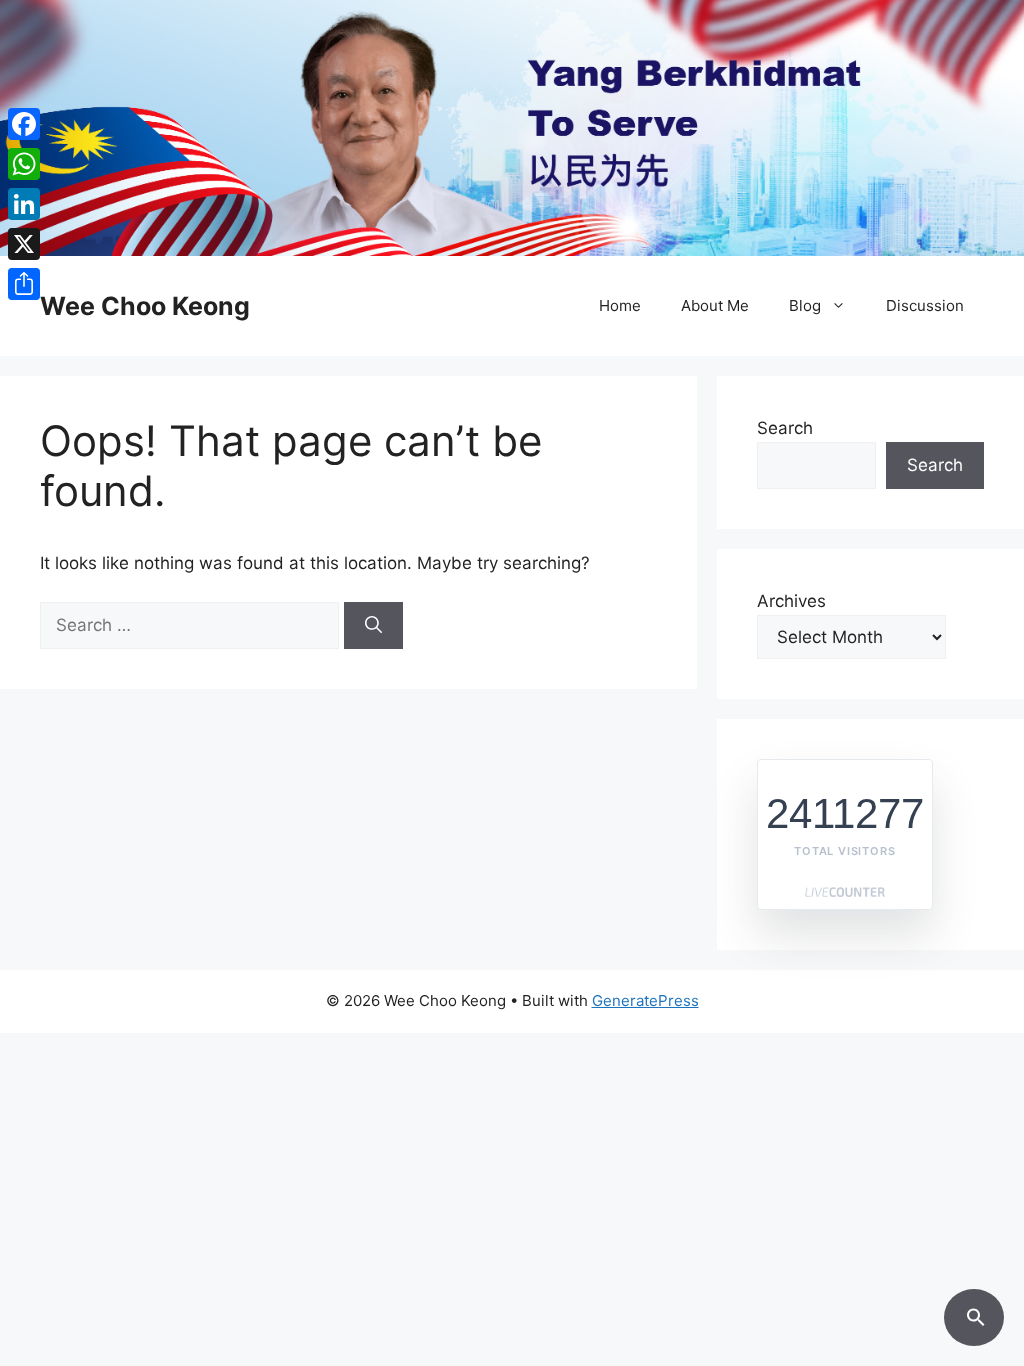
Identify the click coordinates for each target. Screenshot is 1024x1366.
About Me (715, 305)
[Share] (24, 284)
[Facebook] (24, 124)
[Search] (373, 626)
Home (620, 305)
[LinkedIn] (24, 204)
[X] (24, 244)
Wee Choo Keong (145, 306)
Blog (805, 305)
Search (785, 428)
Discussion (925, 305)
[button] (974, 1314)
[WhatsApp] (24, 164)
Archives (791, 601)
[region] (512, 128)
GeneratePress (645, 1000)
